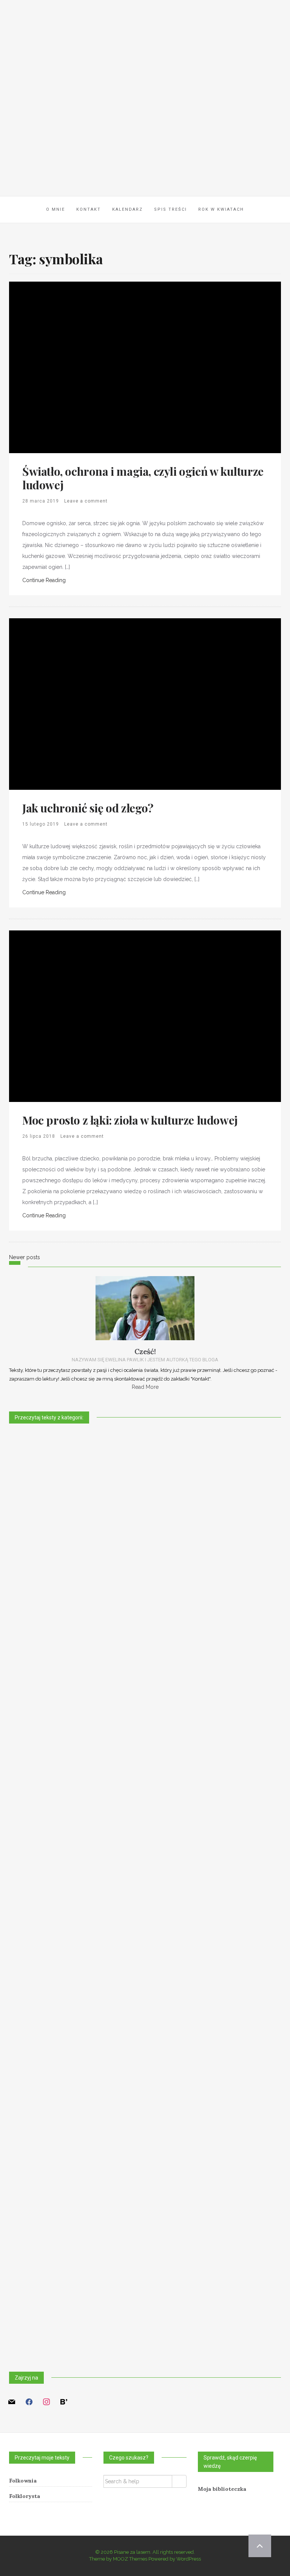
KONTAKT (89, 209)
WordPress (189, 2559)
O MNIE (56, 209)
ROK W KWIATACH (221, 209)
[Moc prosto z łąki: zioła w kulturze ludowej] (95, 1016)
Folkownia (23, 2481)
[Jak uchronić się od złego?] (95, 703)
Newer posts (25, 1257)
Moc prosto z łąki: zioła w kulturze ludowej (130, 1120)
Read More (145, 1387)
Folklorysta (25, 2496)
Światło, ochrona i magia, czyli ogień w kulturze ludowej (143, 478)
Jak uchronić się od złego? (88, 808)
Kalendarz (127, 209)
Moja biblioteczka (222, 2489)
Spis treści (170, 209)
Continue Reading (44, 580)
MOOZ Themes (130, 2559)
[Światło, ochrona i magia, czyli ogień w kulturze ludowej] (95, 367)
